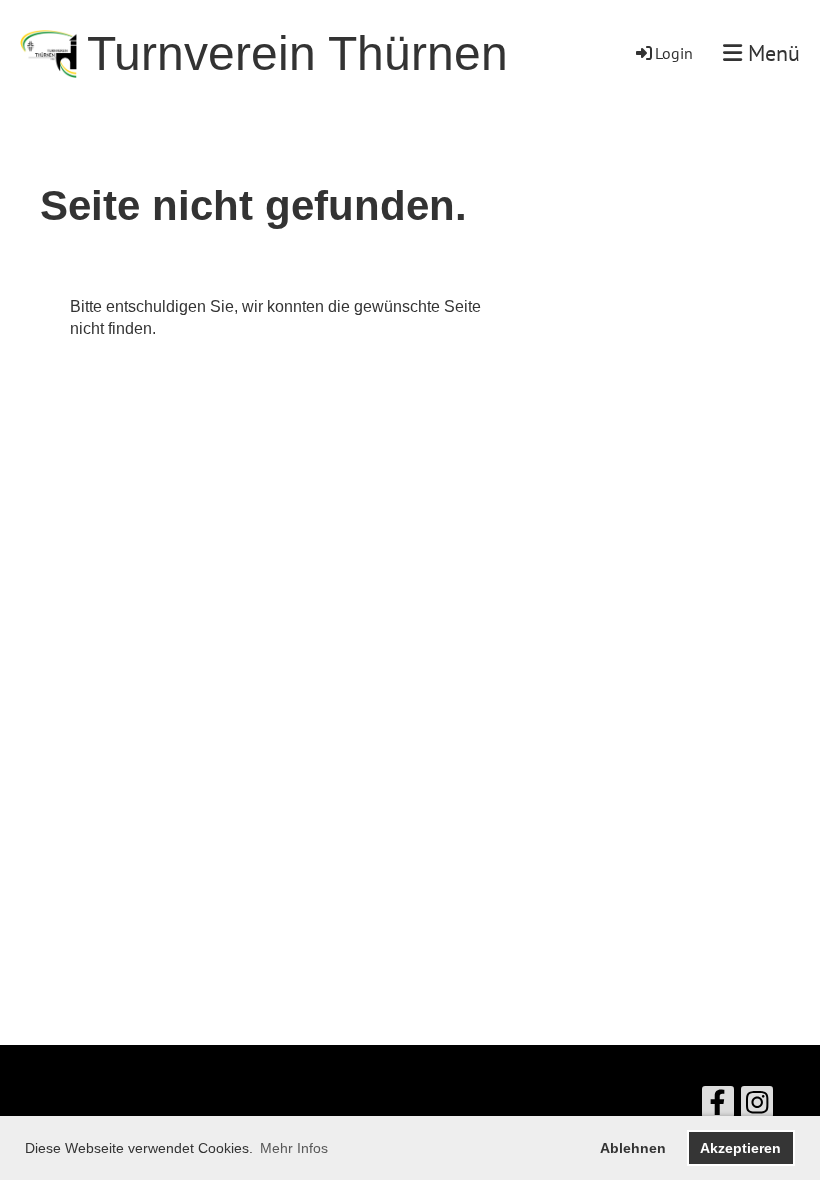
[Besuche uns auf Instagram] (757, 1107)
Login (674, 53)
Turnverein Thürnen (297, 53)
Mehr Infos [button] (294, 1148)
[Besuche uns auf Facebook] (718, 1107)
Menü (771, 53)
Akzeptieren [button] (740, 1148)
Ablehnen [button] (633, 1148)
